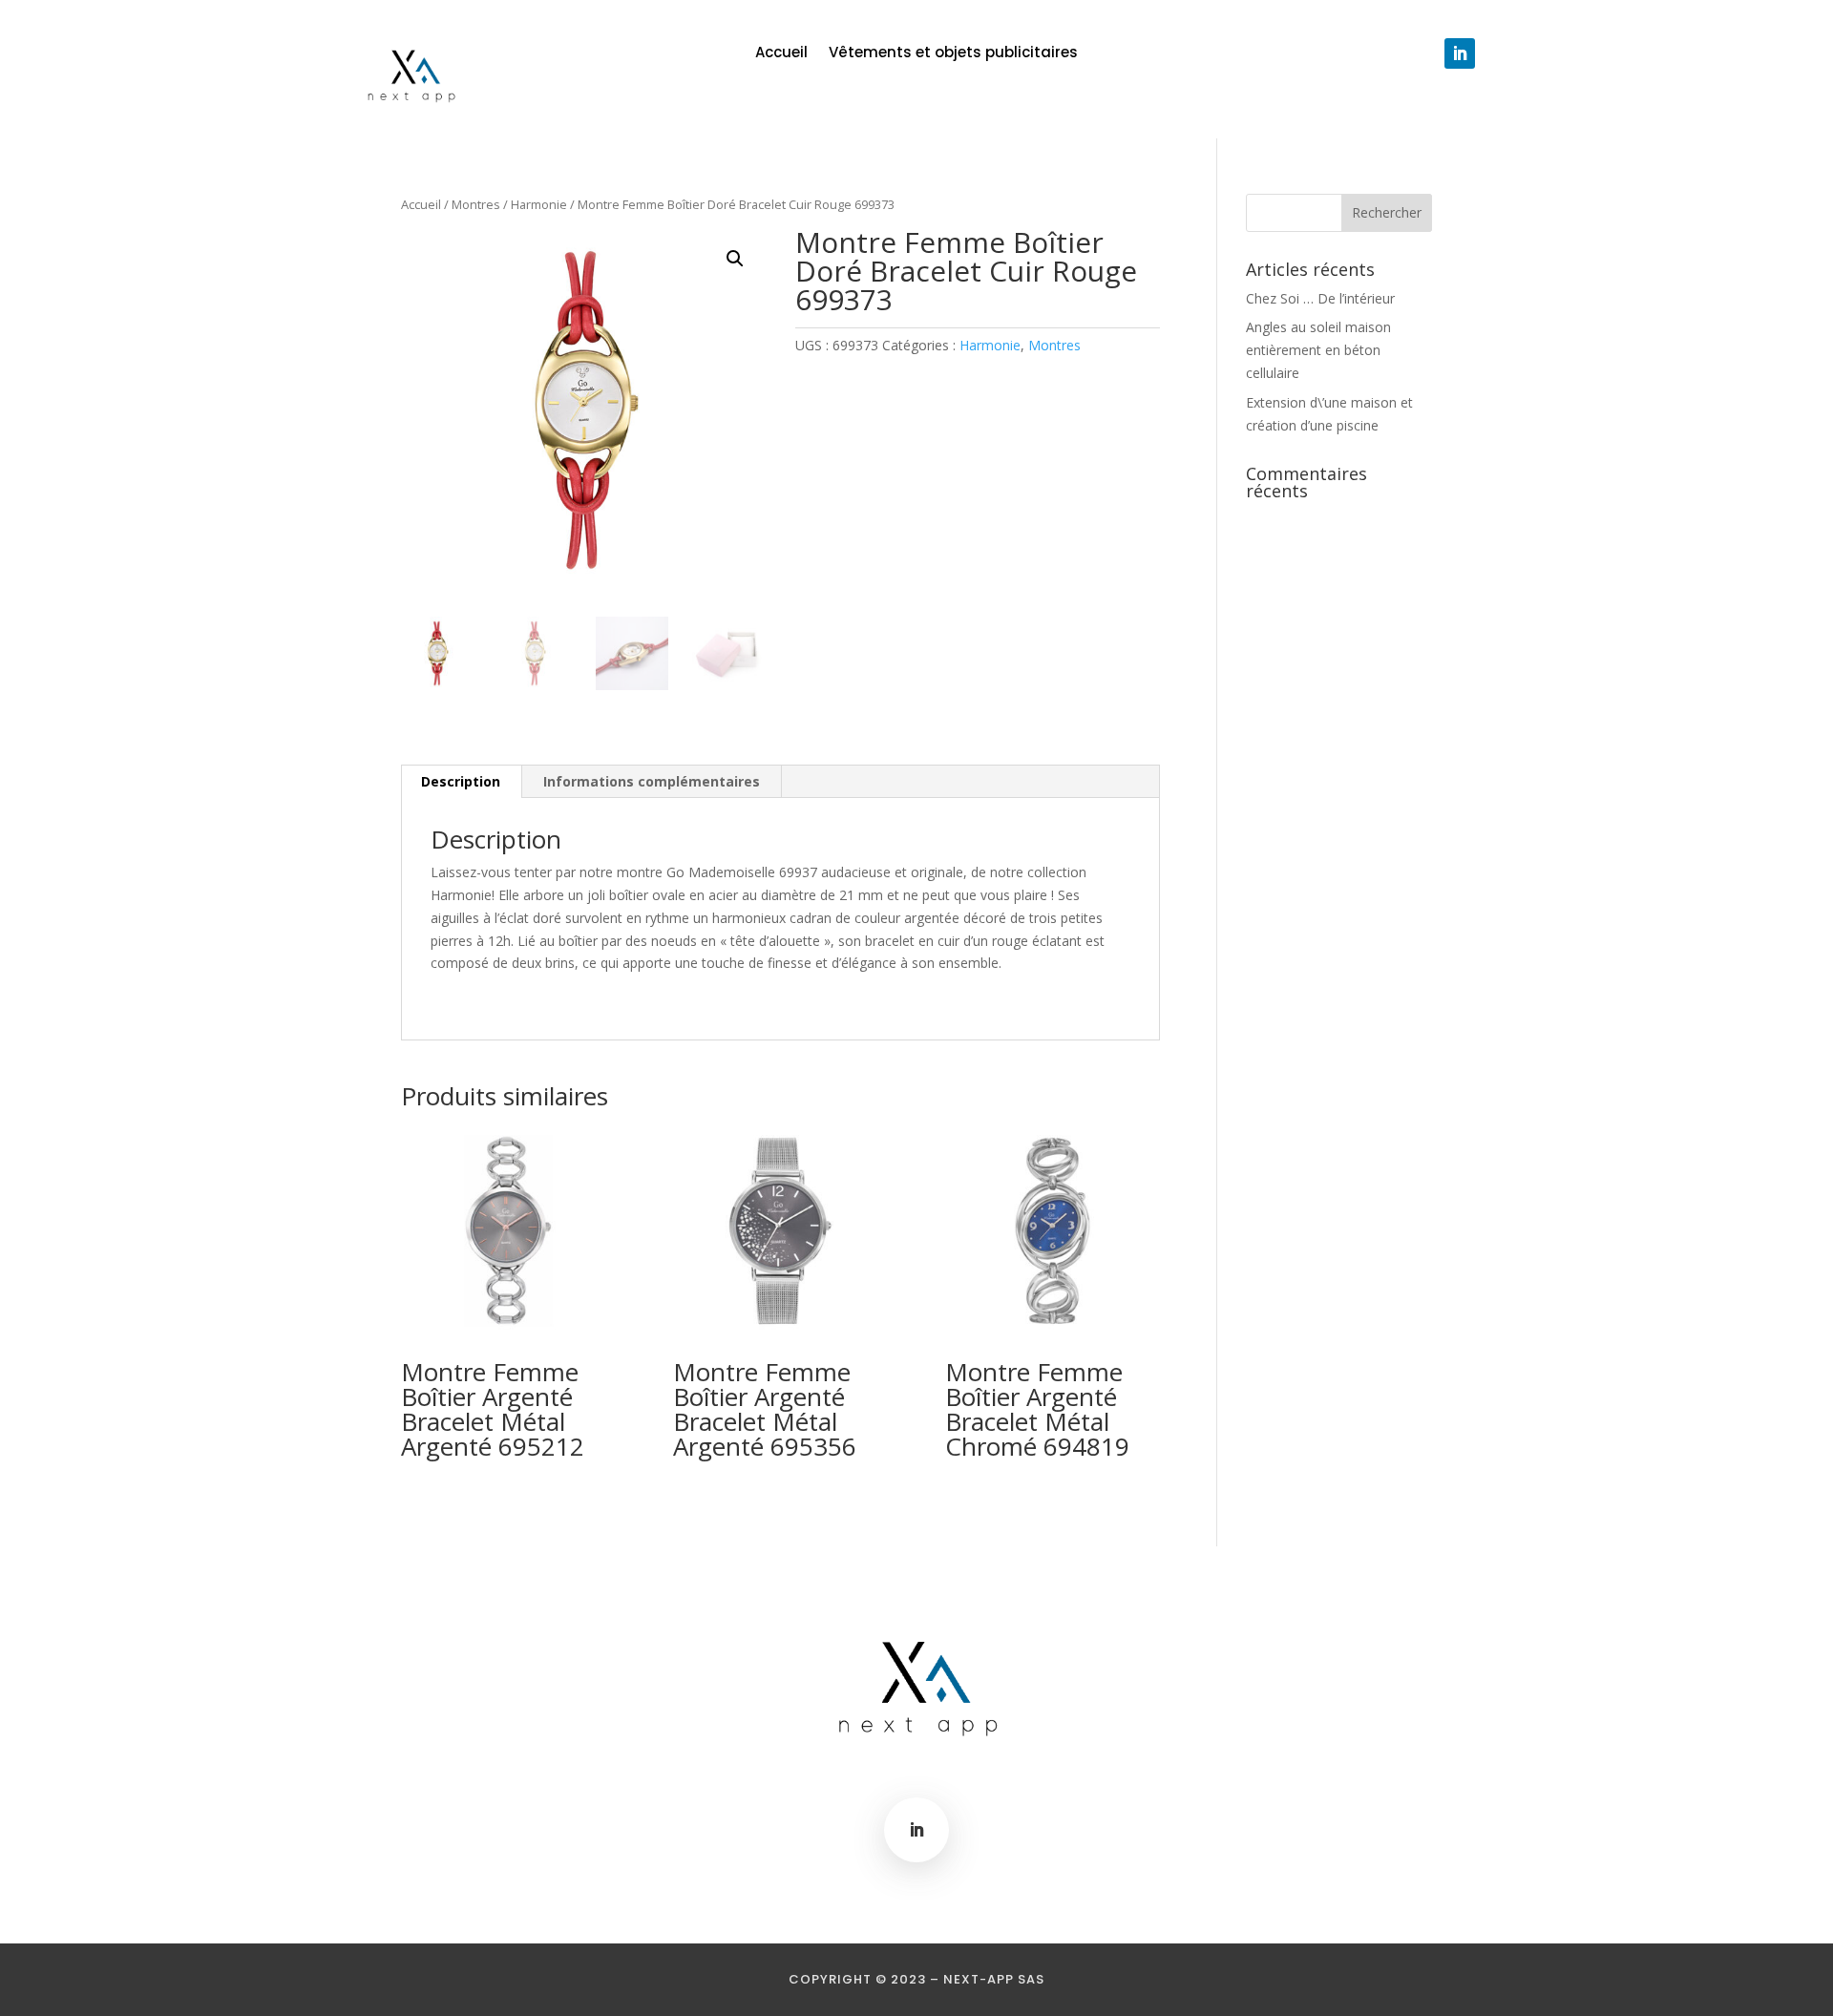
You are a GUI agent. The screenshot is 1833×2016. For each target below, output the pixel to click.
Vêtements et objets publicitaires (953, 54)
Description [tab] (461, 781)
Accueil (781, 54)
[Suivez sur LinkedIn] (1460, 53)
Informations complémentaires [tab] (652, 781)
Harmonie (539, 204)
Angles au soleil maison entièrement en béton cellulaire (1318, 350)
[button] (735, 259)
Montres (476, 204)
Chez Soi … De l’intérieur (1320, 298)
